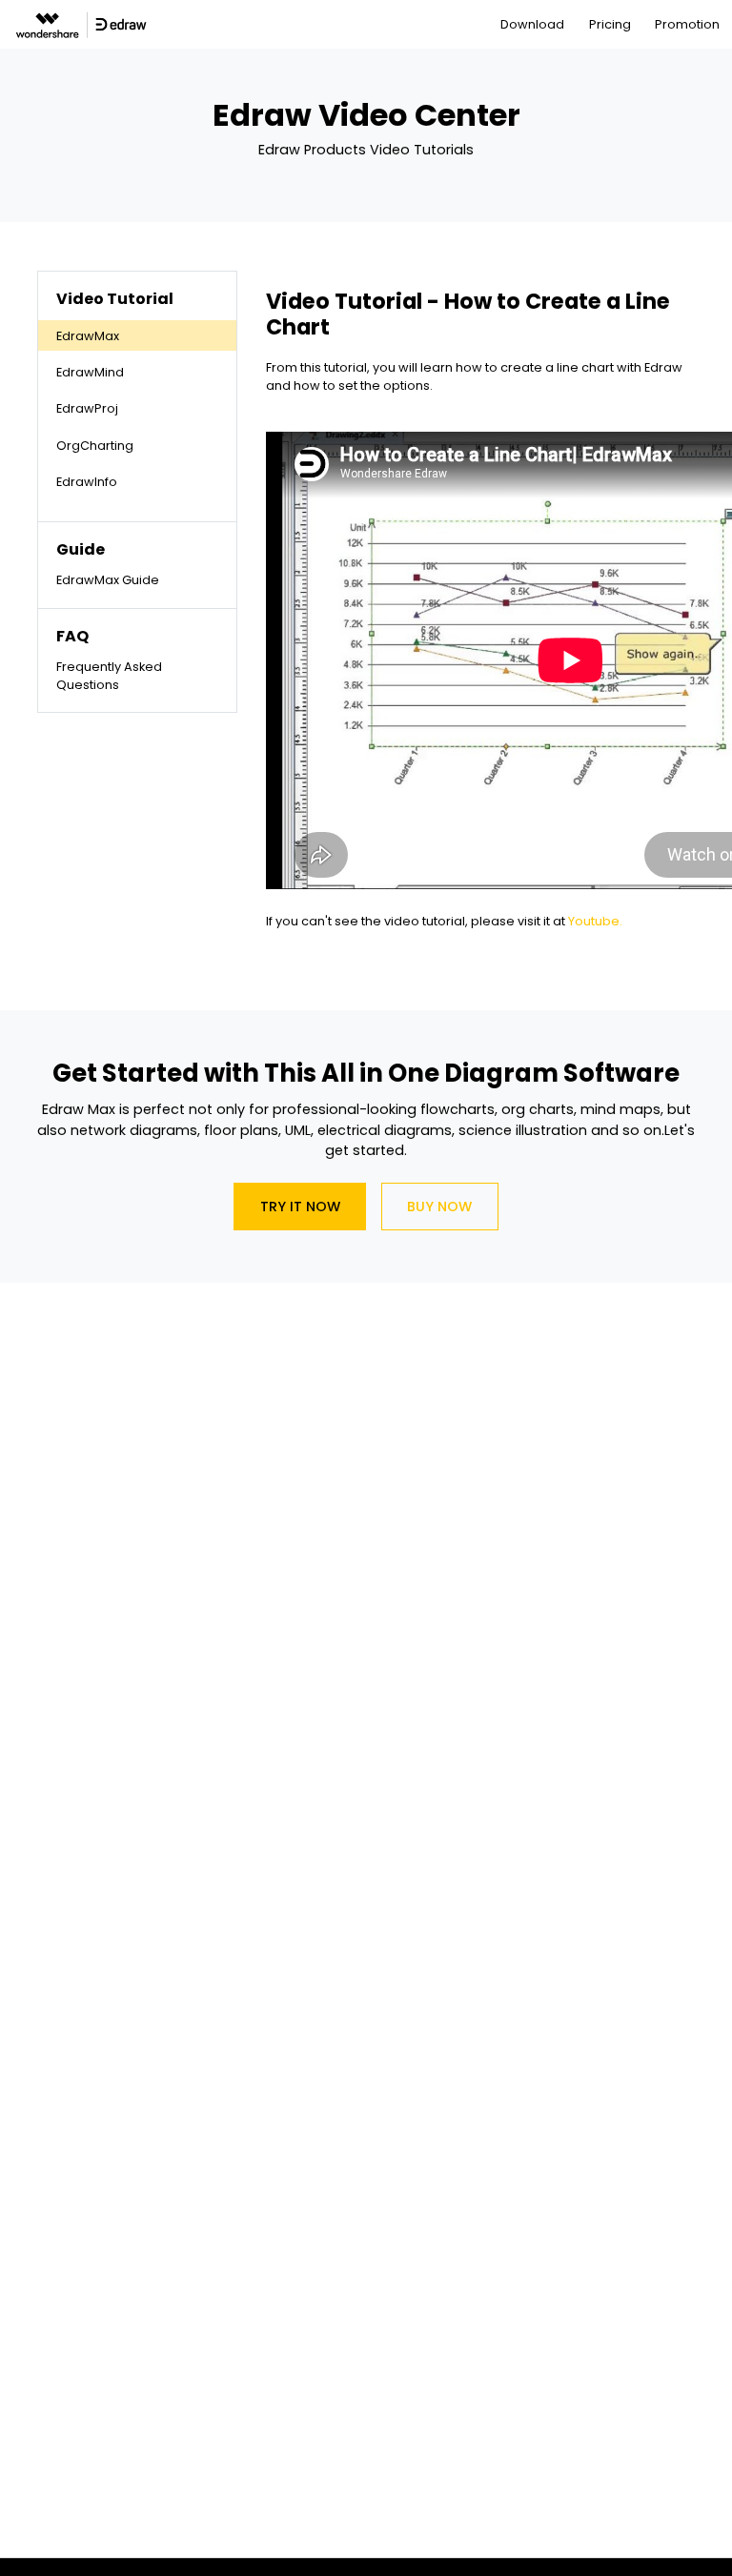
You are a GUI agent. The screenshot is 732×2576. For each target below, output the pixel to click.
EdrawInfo (87, 482)
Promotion (687, 24)
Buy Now (439, 1207)
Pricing (610, 24)
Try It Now (300, 1207)
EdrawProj (87, 408)
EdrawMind (90, 372)
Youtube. (595, 921)
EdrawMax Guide (108, 580)
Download (532, 24)
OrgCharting (95, 446)
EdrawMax (88, 336)
